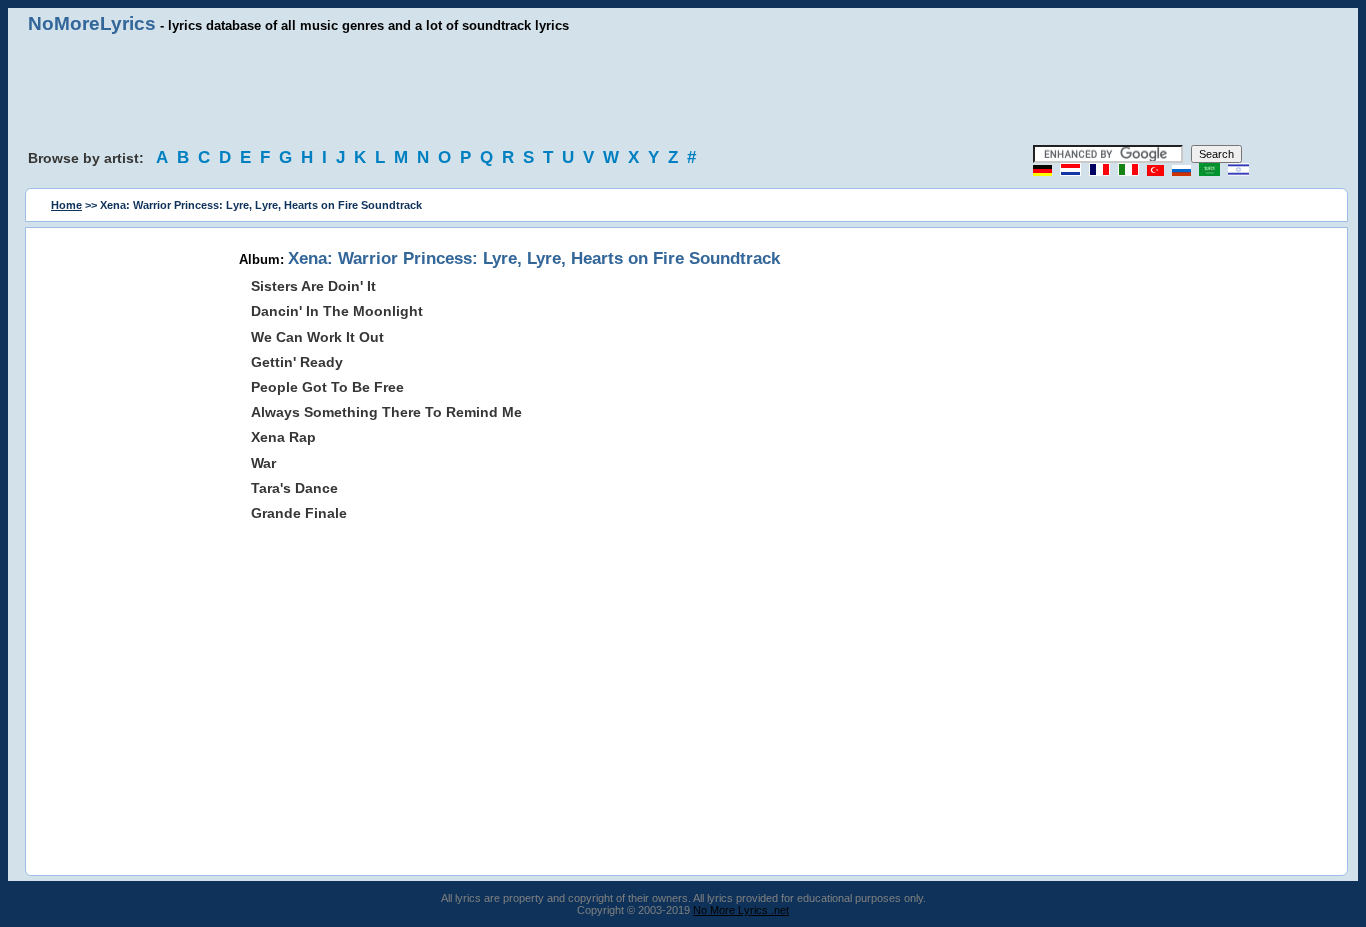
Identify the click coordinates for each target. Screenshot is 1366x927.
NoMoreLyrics (92, 23)
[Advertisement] (683, 90)
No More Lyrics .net (741, 910)
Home (66, 205)
